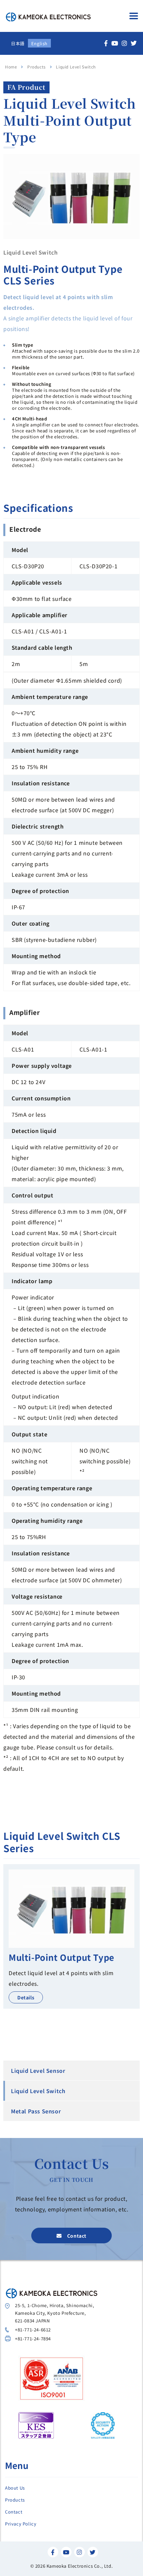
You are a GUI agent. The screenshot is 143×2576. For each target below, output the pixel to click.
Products (15, 2500)
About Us (15, 2488)
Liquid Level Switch (38, 2091)
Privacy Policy (21, 2524)
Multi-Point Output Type (62, 1957)
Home (11, 67)
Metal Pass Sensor (36, 2111)
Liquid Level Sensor (38, 2071)
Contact (14, 2512)
